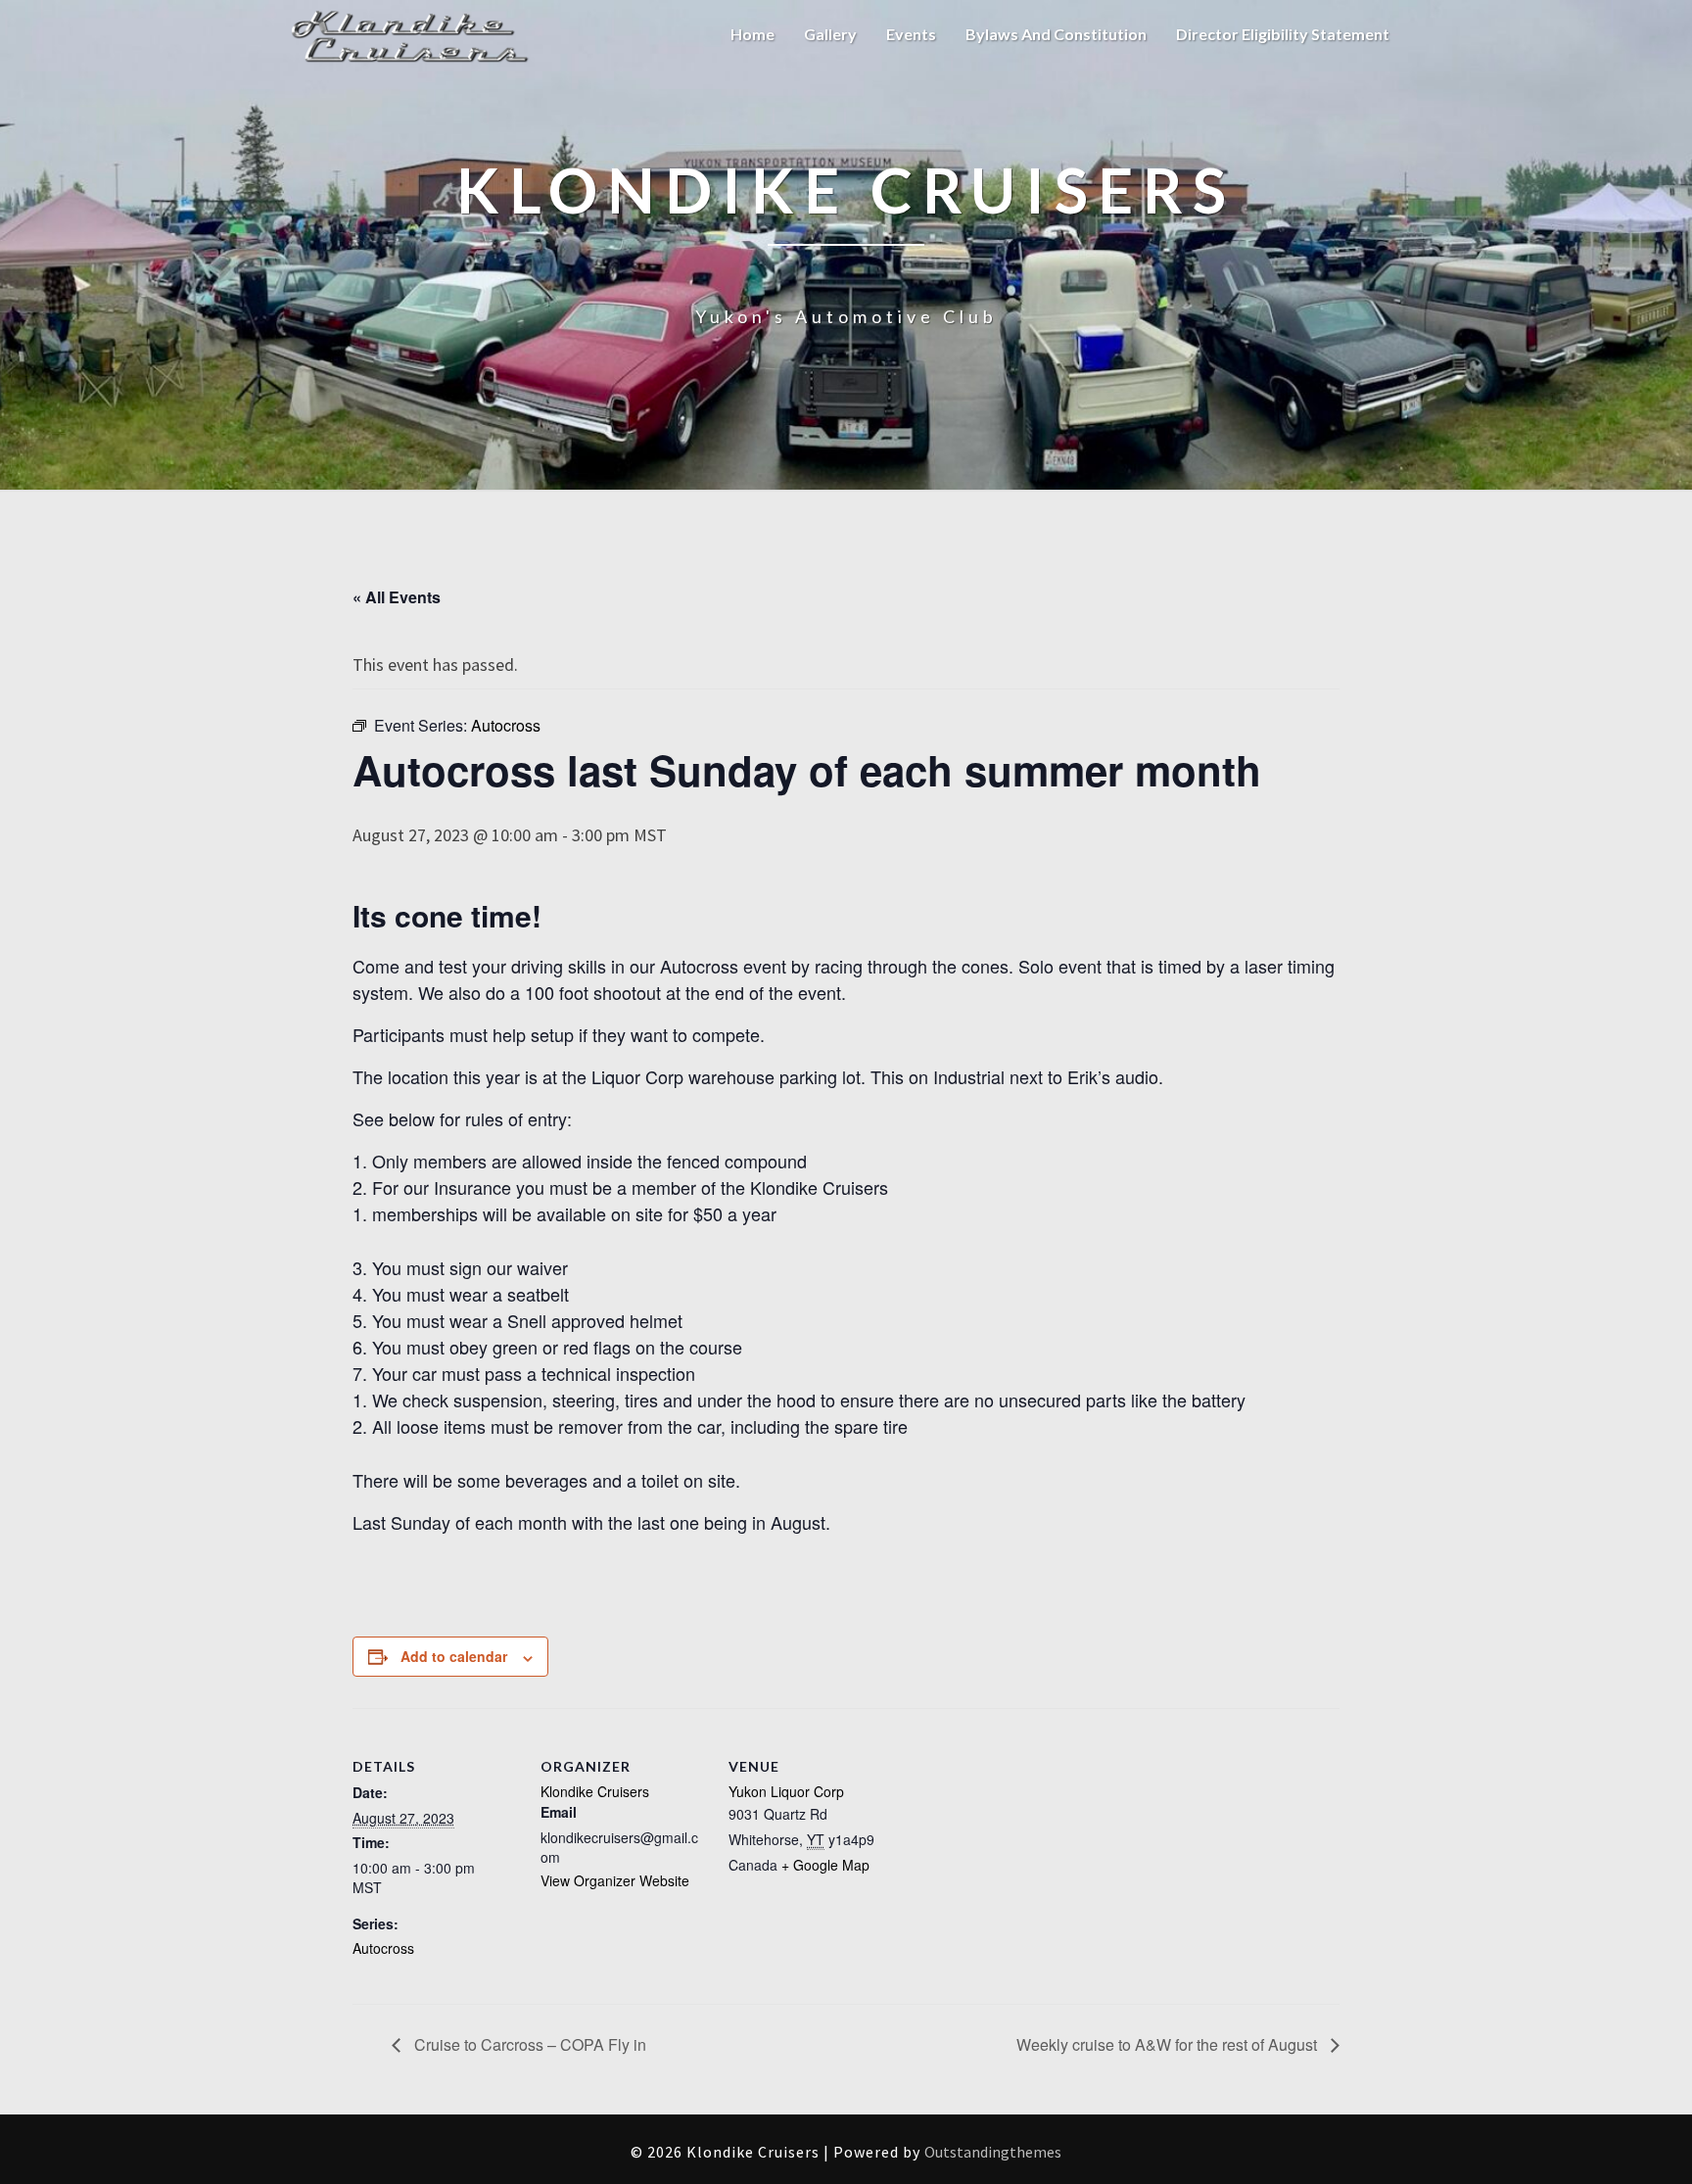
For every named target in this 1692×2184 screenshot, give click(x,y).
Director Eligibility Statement (1283, 34)
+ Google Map (825, 1865)
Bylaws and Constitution (1056, 34)
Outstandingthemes (993, 2152)
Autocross (383, 1948)
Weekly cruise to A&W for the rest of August (1169, 2044)
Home (752, 34)
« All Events (397, 597)
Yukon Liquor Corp (786, 1791)
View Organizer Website (615, 1880)
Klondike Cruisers (595, 1791)
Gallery (830, 34)
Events (911, 34)
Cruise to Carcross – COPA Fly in (528, 2044)
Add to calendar (454, 1656)
